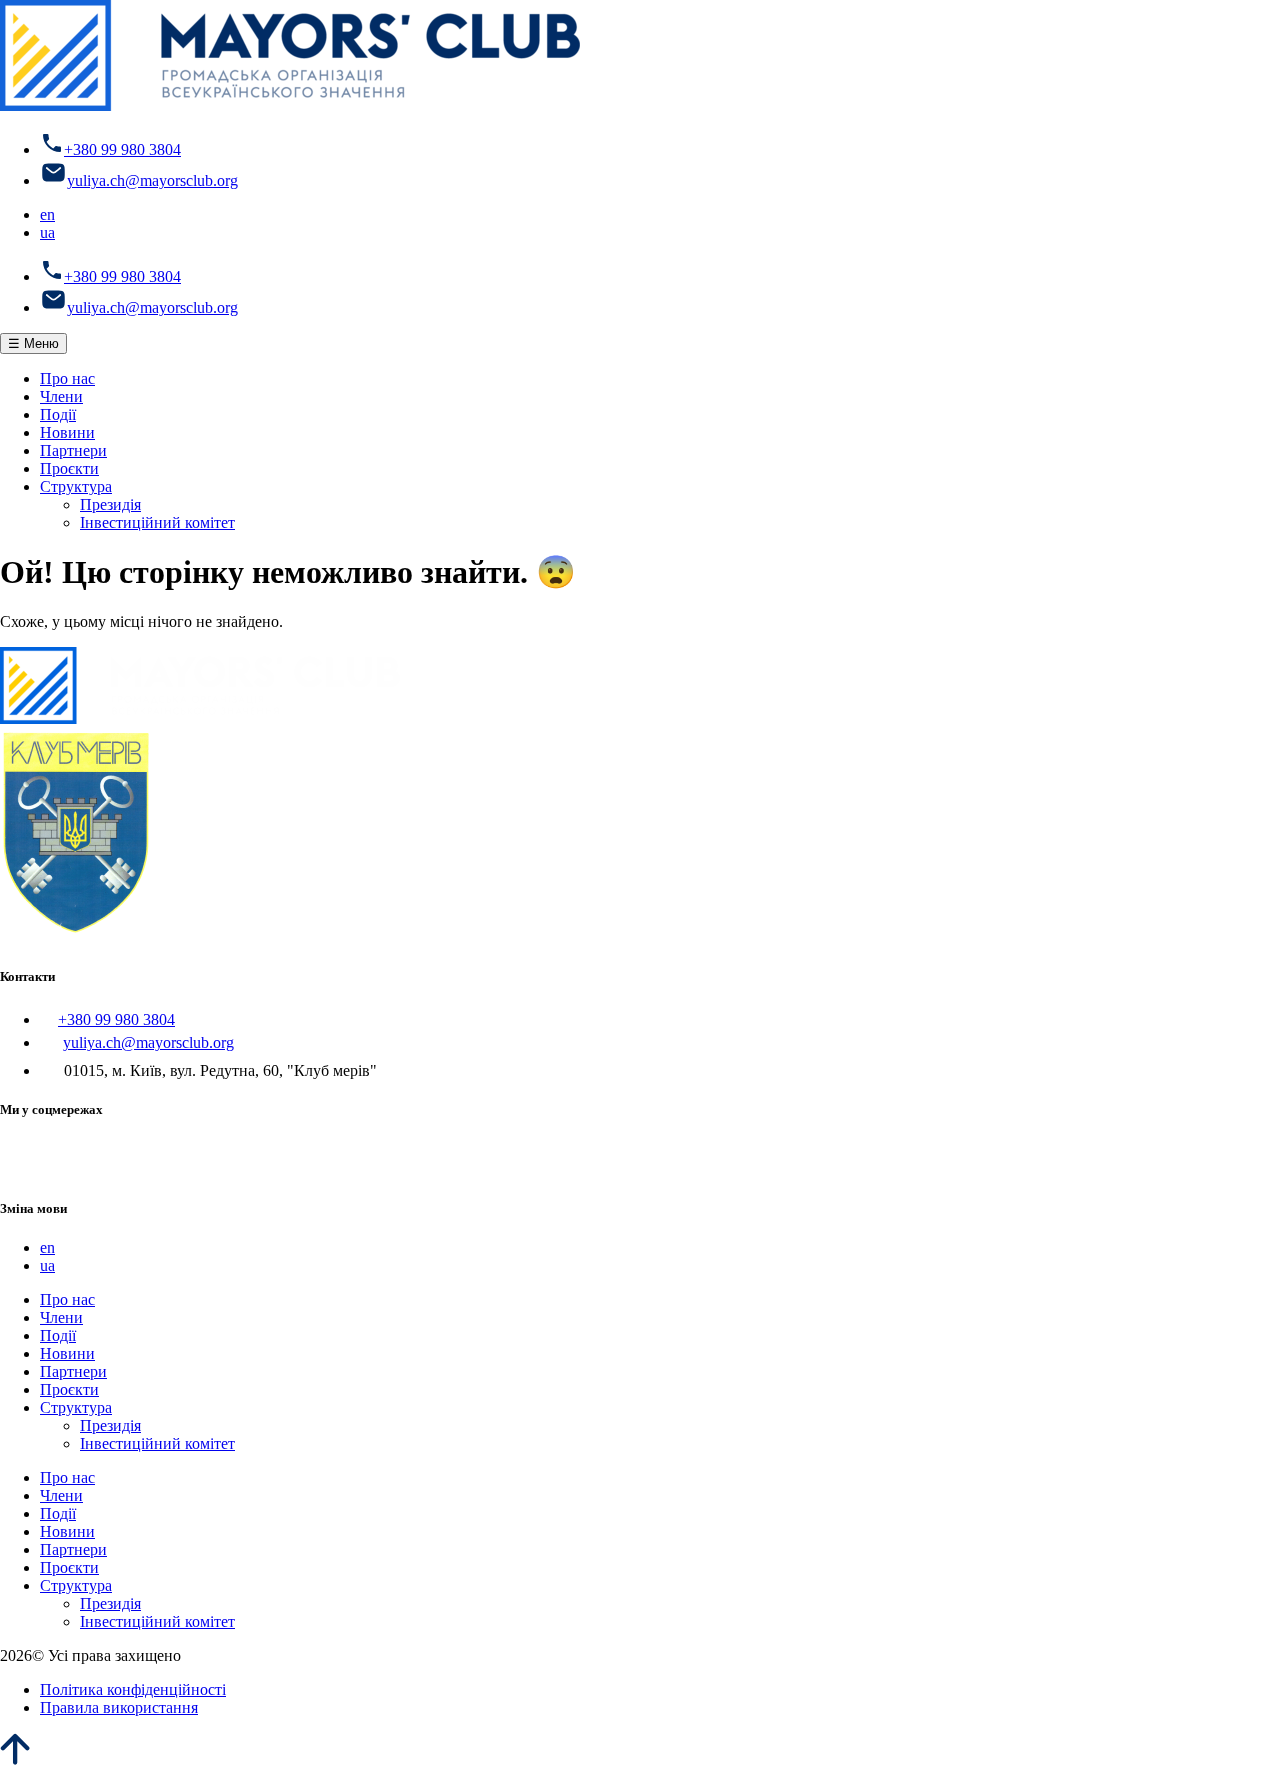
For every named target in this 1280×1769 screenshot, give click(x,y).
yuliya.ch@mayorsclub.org (152, 180)
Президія (110, 504)
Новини (67, 432)
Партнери (73, 450)
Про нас (67, 378)
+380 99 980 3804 (122, 149)
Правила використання (119, 1707)
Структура (76, 486)
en (47, 214)
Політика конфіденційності (133, 1689)
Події (58, 414)
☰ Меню (33, 343)
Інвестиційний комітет (157, 522)
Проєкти (69, 468)
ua (47, 232)
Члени (61, 396)
